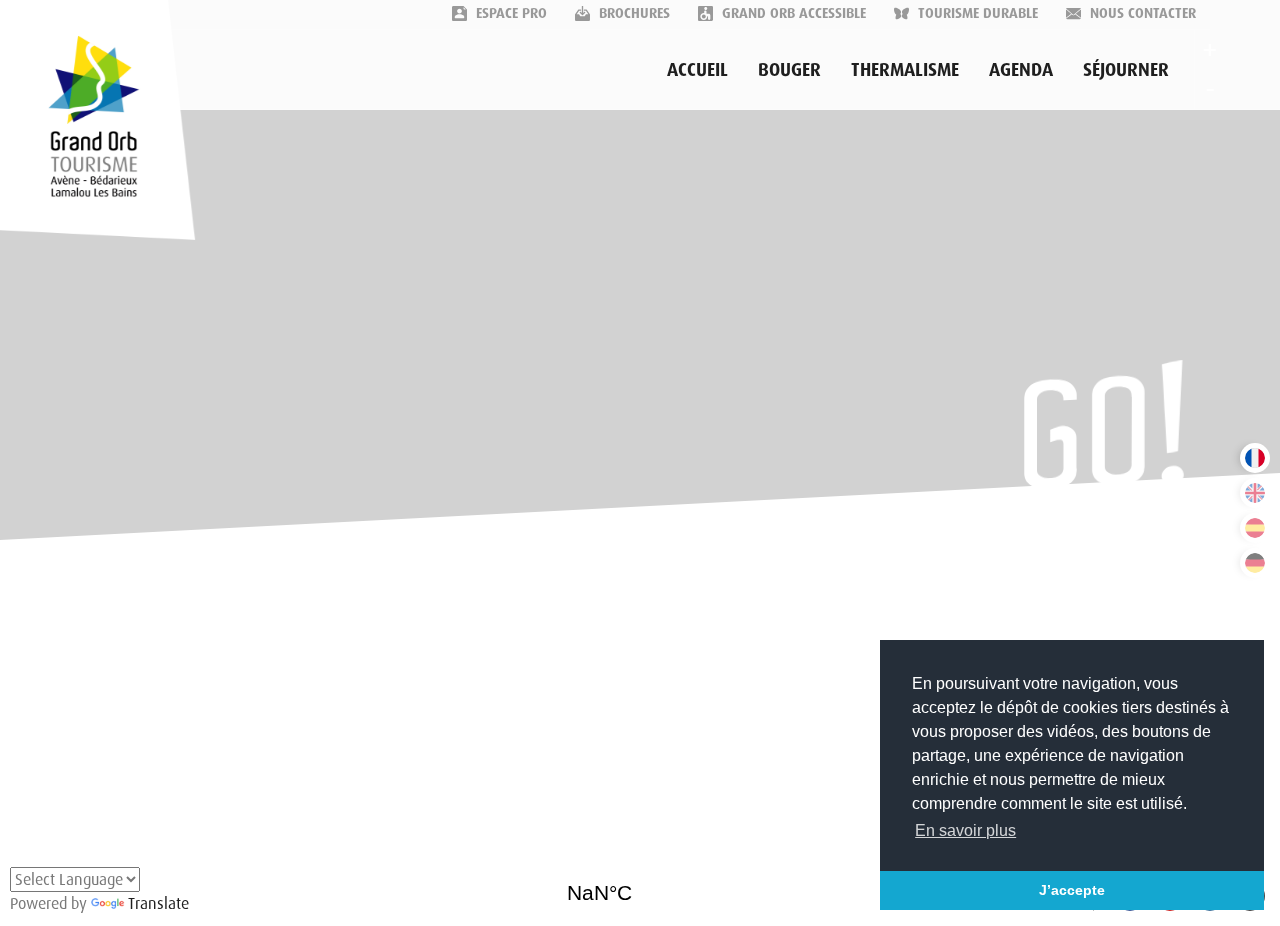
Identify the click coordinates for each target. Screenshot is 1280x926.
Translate (158, 903)
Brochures (632, 13)
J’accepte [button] (1072, 890)
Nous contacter (1141, 13)
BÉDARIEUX (640, 886)
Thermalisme (905, 70)
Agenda (1021, 70)
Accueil (697, 70)
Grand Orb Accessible (792, 13)
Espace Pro (509, 13)
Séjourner (1126, 70)
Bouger (789, 70)
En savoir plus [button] (965, 830)
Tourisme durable (976, 13)
